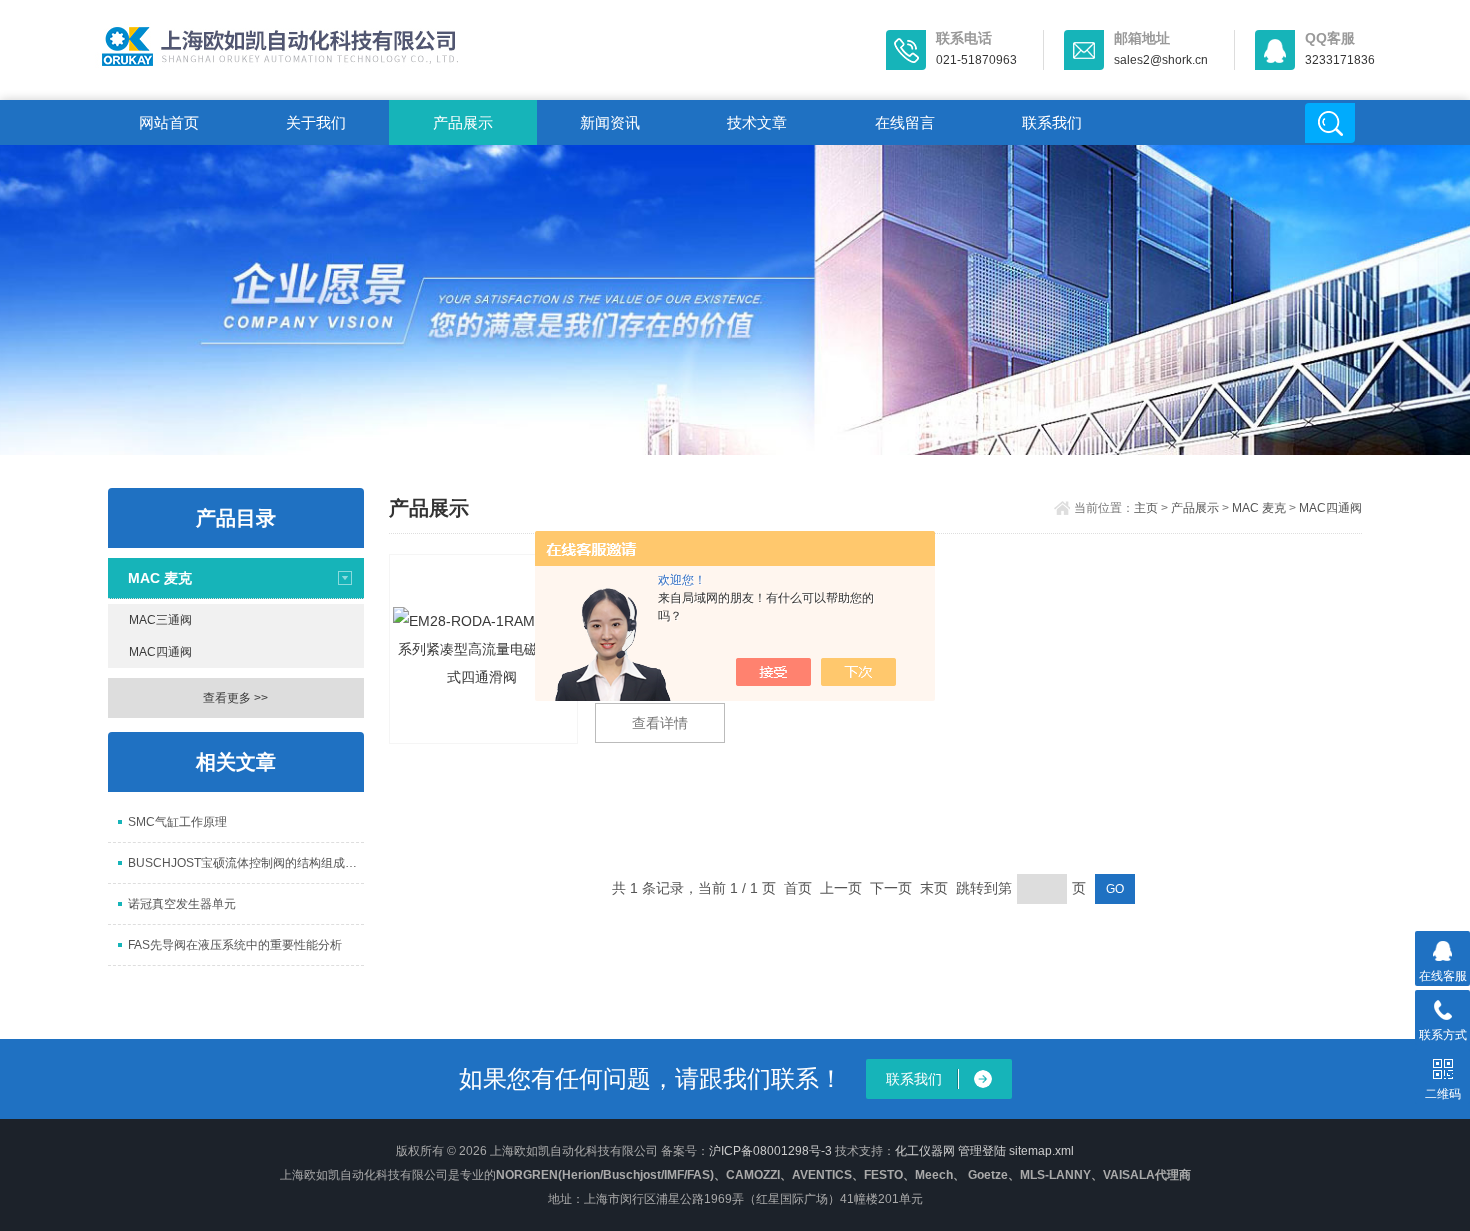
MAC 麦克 (160, 578)
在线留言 (905, 122)
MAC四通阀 (160, 652)
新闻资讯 (610, 122)
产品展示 (463, 122)
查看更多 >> (235, 698)
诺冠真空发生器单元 (182, 904)
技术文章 (757, 122)
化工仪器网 (925, 1151)
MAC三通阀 (160, 620)
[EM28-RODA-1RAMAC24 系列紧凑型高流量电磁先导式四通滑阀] (483, 649)
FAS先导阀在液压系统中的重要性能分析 (235, 945)
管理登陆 (982, 1151)
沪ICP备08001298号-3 (770, 1151)
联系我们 (1052, 122)
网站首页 (169, 122)
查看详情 (660, 723)
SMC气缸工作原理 (177, 822)
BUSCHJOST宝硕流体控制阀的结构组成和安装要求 (246, 863)
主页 (1146, 508)
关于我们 (316, 122)
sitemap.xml (1041, 1151)
